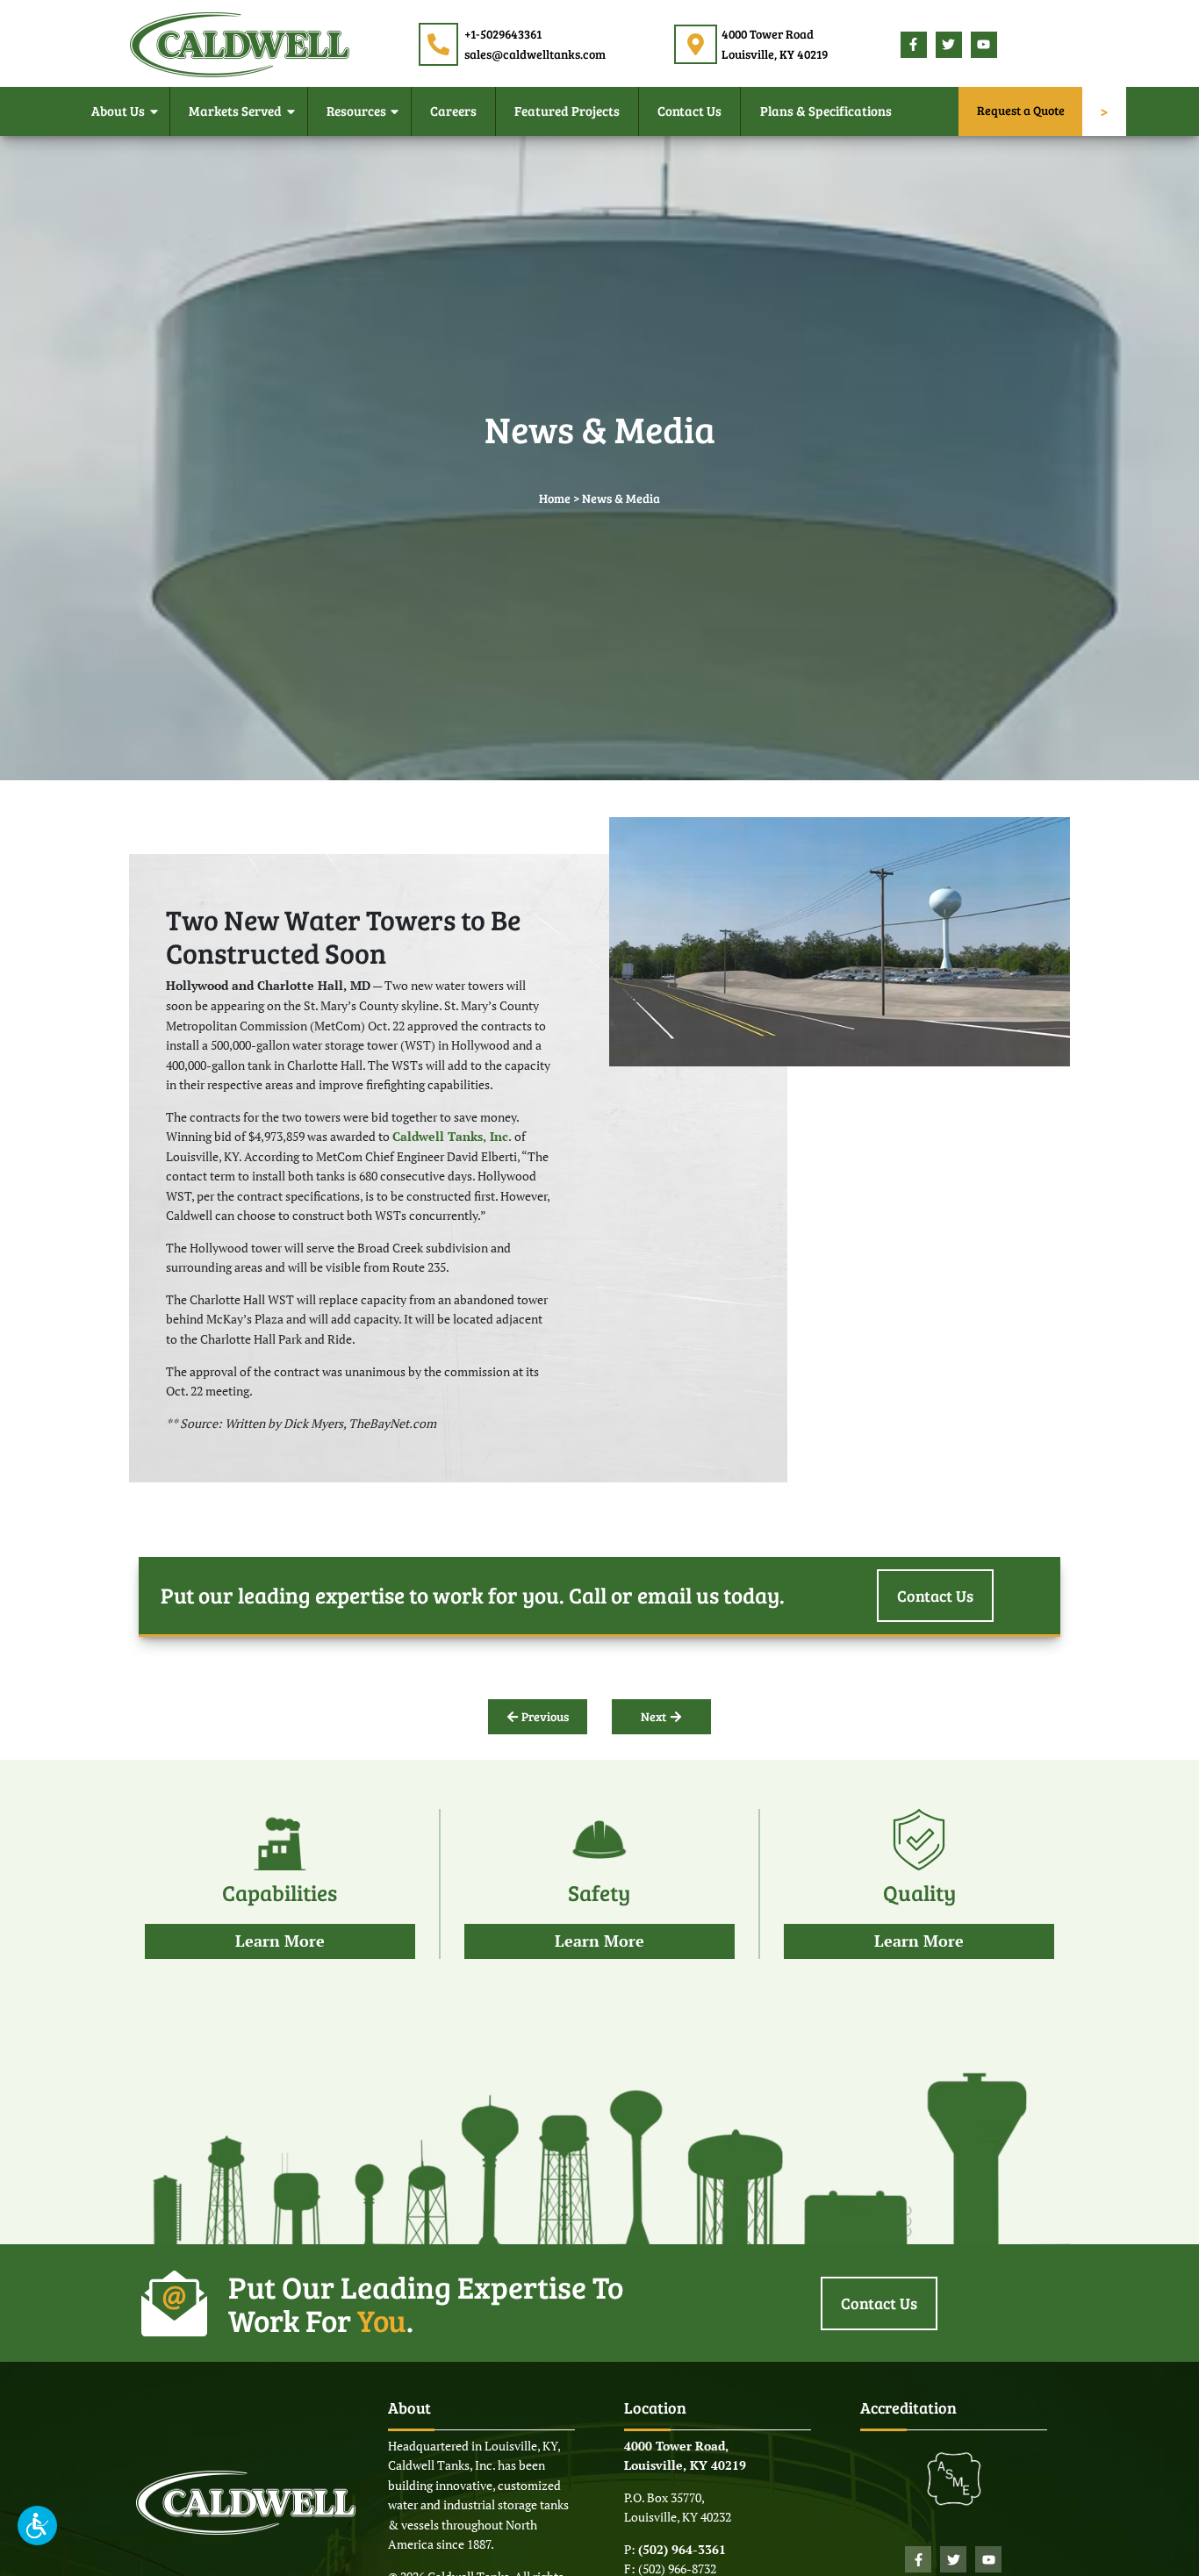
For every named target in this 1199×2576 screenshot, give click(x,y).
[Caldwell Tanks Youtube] (984, 45)
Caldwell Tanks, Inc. (452, 1136)
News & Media (621, 498)
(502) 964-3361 (682, 2549)
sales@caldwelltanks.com (535, 54)
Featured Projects (567, 110)
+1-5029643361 (503, 34)
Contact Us (689, 110)
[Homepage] (240, 43)
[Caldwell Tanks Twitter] (949, 45)
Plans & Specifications (826, 110)
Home (555, 498)
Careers (453, 110)
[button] (37, 2526)
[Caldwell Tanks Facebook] (914, 45)
